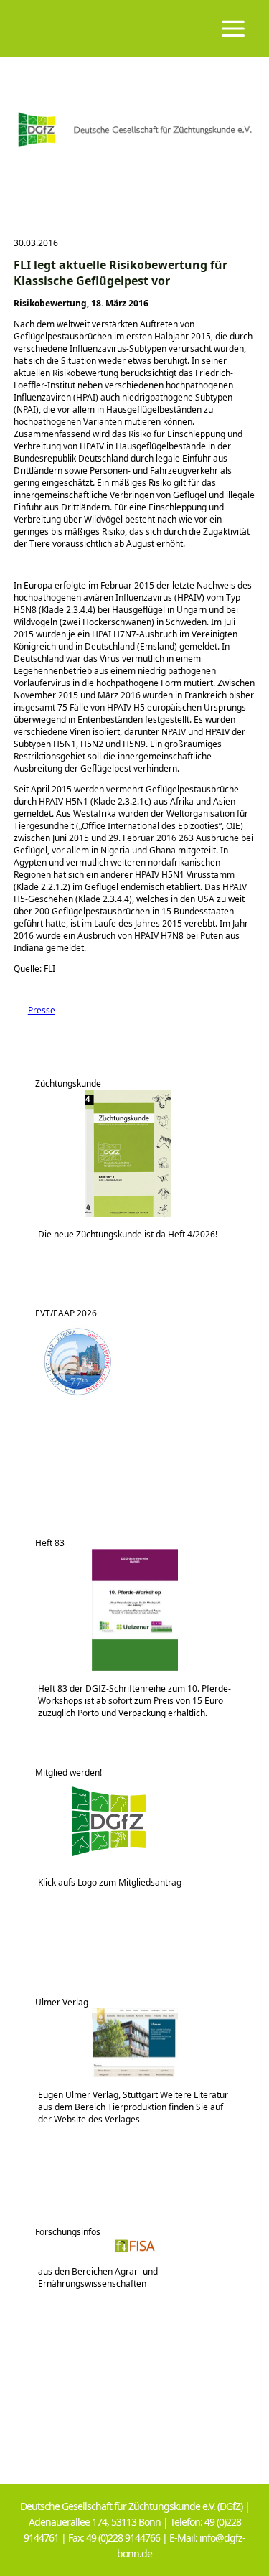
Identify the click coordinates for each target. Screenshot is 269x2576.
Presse (34, 1010)
